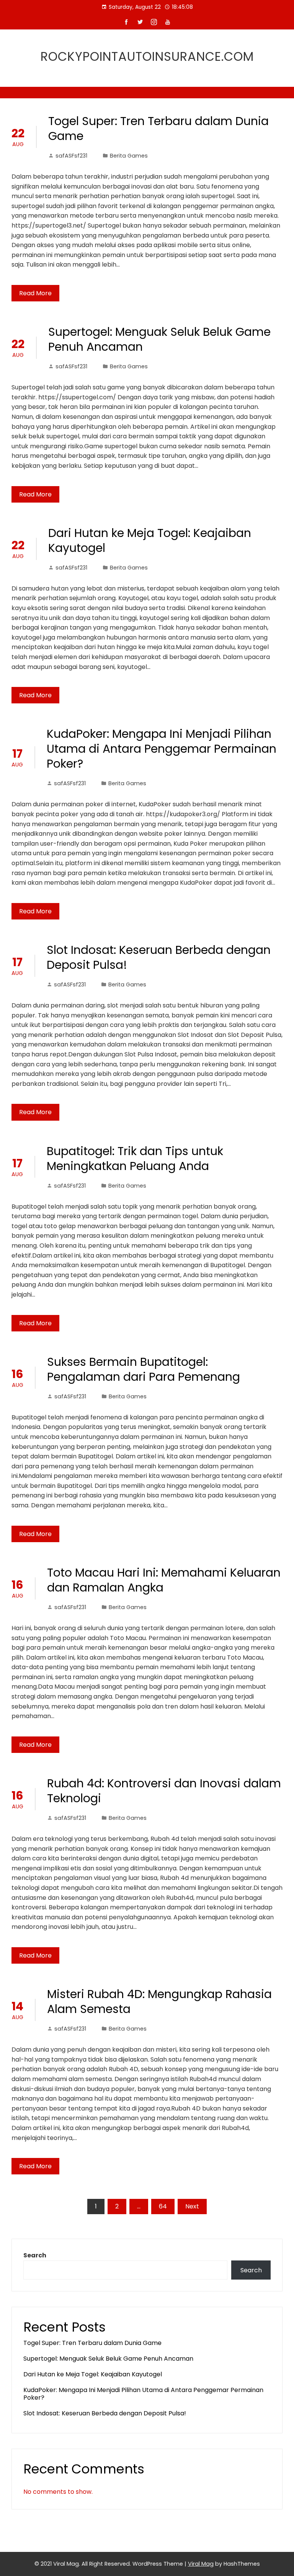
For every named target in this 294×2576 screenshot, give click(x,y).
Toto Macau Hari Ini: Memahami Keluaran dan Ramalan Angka (164, 1580)
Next (192, 2206)
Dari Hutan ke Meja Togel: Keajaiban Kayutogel (150, 540)
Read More (35, 293)
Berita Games (129, 156)
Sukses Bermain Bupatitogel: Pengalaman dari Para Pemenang (144, 1369)
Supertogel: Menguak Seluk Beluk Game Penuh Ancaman (159, 339)
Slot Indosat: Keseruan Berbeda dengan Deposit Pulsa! (159, 957)
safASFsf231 (71, 156)
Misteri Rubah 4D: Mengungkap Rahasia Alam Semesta (159, 2002)
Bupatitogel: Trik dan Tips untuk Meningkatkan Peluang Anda (135, 1159)
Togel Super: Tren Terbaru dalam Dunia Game (158, 129)
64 (163, 2206)
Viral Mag (201, 2564)
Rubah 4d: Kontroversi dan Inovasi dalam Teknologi (164, 1791)
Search (35, 2255)
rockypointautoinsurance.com (147, 56)
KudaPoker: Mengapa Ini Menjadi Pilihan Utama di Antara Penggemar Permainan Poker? (162, 749)
